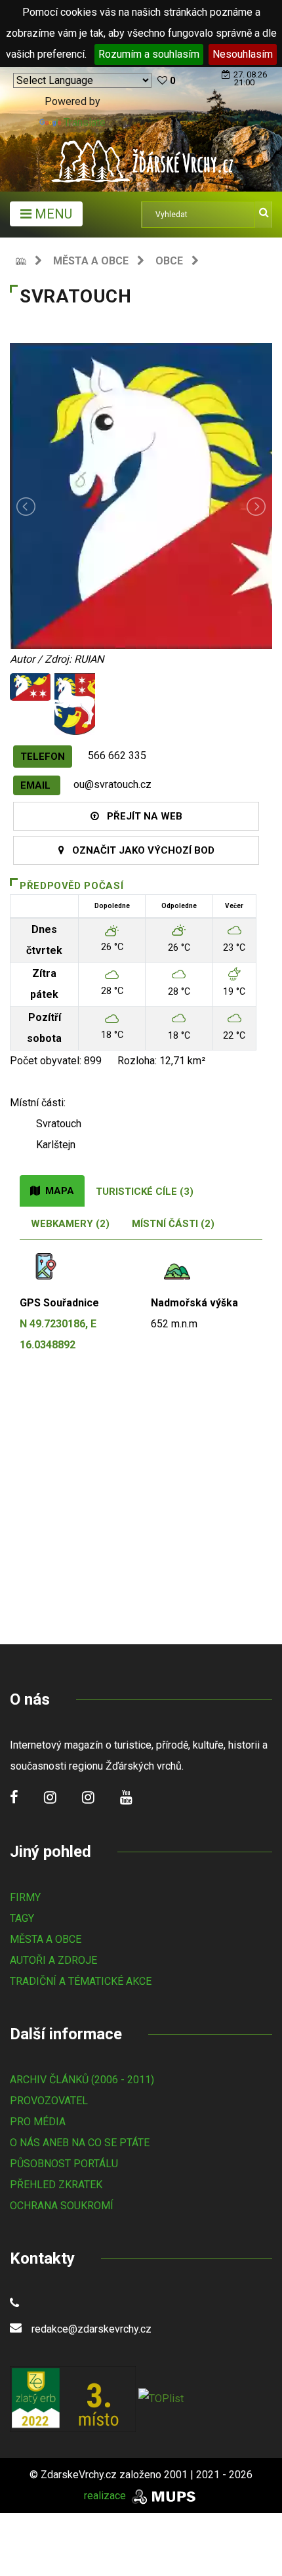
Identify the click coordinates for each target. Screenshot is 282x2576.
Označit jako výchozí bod (139, 850)
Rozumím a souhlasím (149, 54)
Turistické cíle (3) (145, 1192)
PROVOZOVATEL (49, 2101)
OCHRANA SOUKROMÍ (62, 2206)
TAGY (22, 1918)
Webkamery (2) (70, 1224)
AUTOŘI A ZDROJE (53, 1960)
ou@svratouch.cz (112, 784)
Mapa (57, 1191)
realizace (106, 2496)
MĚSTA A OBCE (46, 1939)
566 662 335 (117, 756)
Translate (85, 122)
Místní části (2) (173, 1224)
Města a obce (91, 261)
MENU (52, 214)
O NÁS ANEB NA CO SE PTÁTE (80, 2143)
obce (169, 261)
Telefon (43, 757)
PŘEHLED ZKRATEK (56, 2185)
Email (37, 785)
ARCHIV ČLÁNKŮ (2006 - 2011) (82, 2080)
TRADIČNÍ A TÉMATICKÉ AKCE (81, 1981)
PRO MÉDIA (38, 2122)
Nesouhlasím (243, 54)
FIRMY (25, 1897)
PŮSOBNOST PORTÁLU (64, 2164)
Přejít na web (141, 816)
